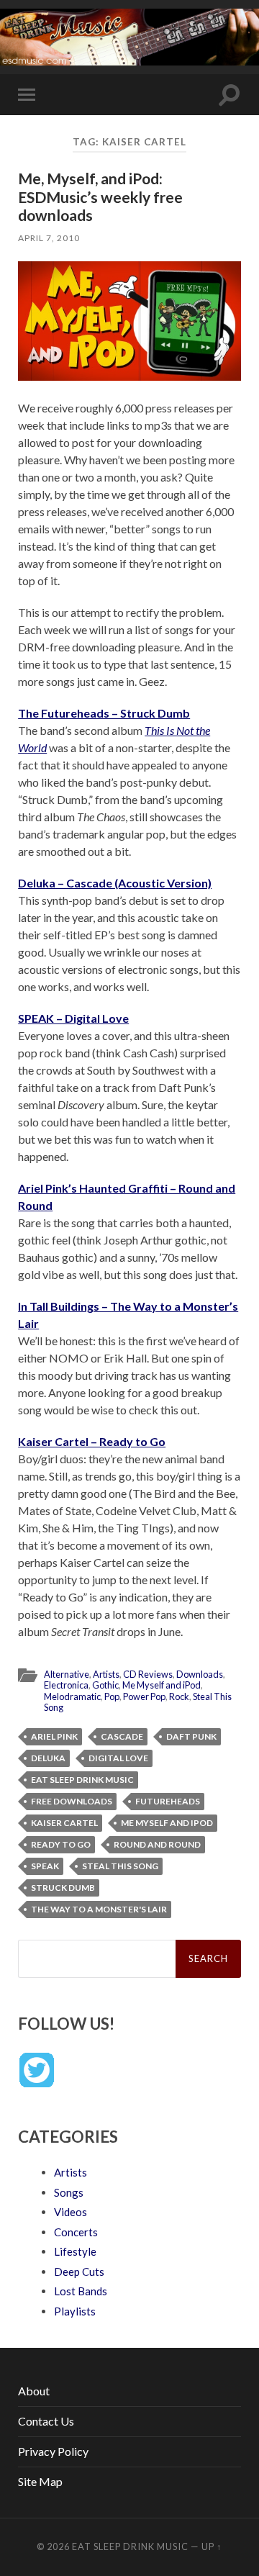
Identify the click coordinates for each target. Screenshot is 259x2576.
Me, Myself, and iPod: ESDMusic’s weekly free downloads (100, 196)
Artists (106, 1674)
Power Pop (144, 1696)
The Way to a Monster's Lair (99, 1909)
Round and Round (157, 1844)
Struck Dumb (63, 1888)
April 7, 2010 (49, 238)
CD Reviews (148, 1674)
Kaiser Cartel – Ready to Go (92, 1441)
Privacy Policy (53, 2451)
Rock (179, 1696)
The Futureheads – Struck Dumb (104, 713)
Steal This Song (120, 1866)
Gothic (105, 1685)
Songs (69, 2192)
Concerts (76, 2232)
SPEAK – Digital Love (73, 1018)
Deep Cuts (79, 2272)
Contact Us (46, 2421)
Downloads (200, 1674)
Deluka (48, 1758)
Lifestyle (75, 2251)
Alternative (67, 1674)
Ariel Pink (54, 1736)
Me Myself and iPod (162, 1685)
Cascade (122, 1736)
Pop (112, 1696)
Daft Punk (191, 1736)
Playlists (75, 2311)
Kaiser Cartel (64, 1823)
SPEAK (45, 1866)
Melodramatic (72, 1696)
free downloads (72, 1801)
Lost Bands (81, 2291)
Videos (71, 2212)
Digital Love (118, 1758)
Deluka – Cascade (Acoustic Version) (115, 883)
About (34, 2391)
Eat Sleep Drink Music (82, 1780)
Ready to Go (61, 1844)
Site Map (40, 2481)
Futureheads (168, 1801)
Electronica (66, 1685)
